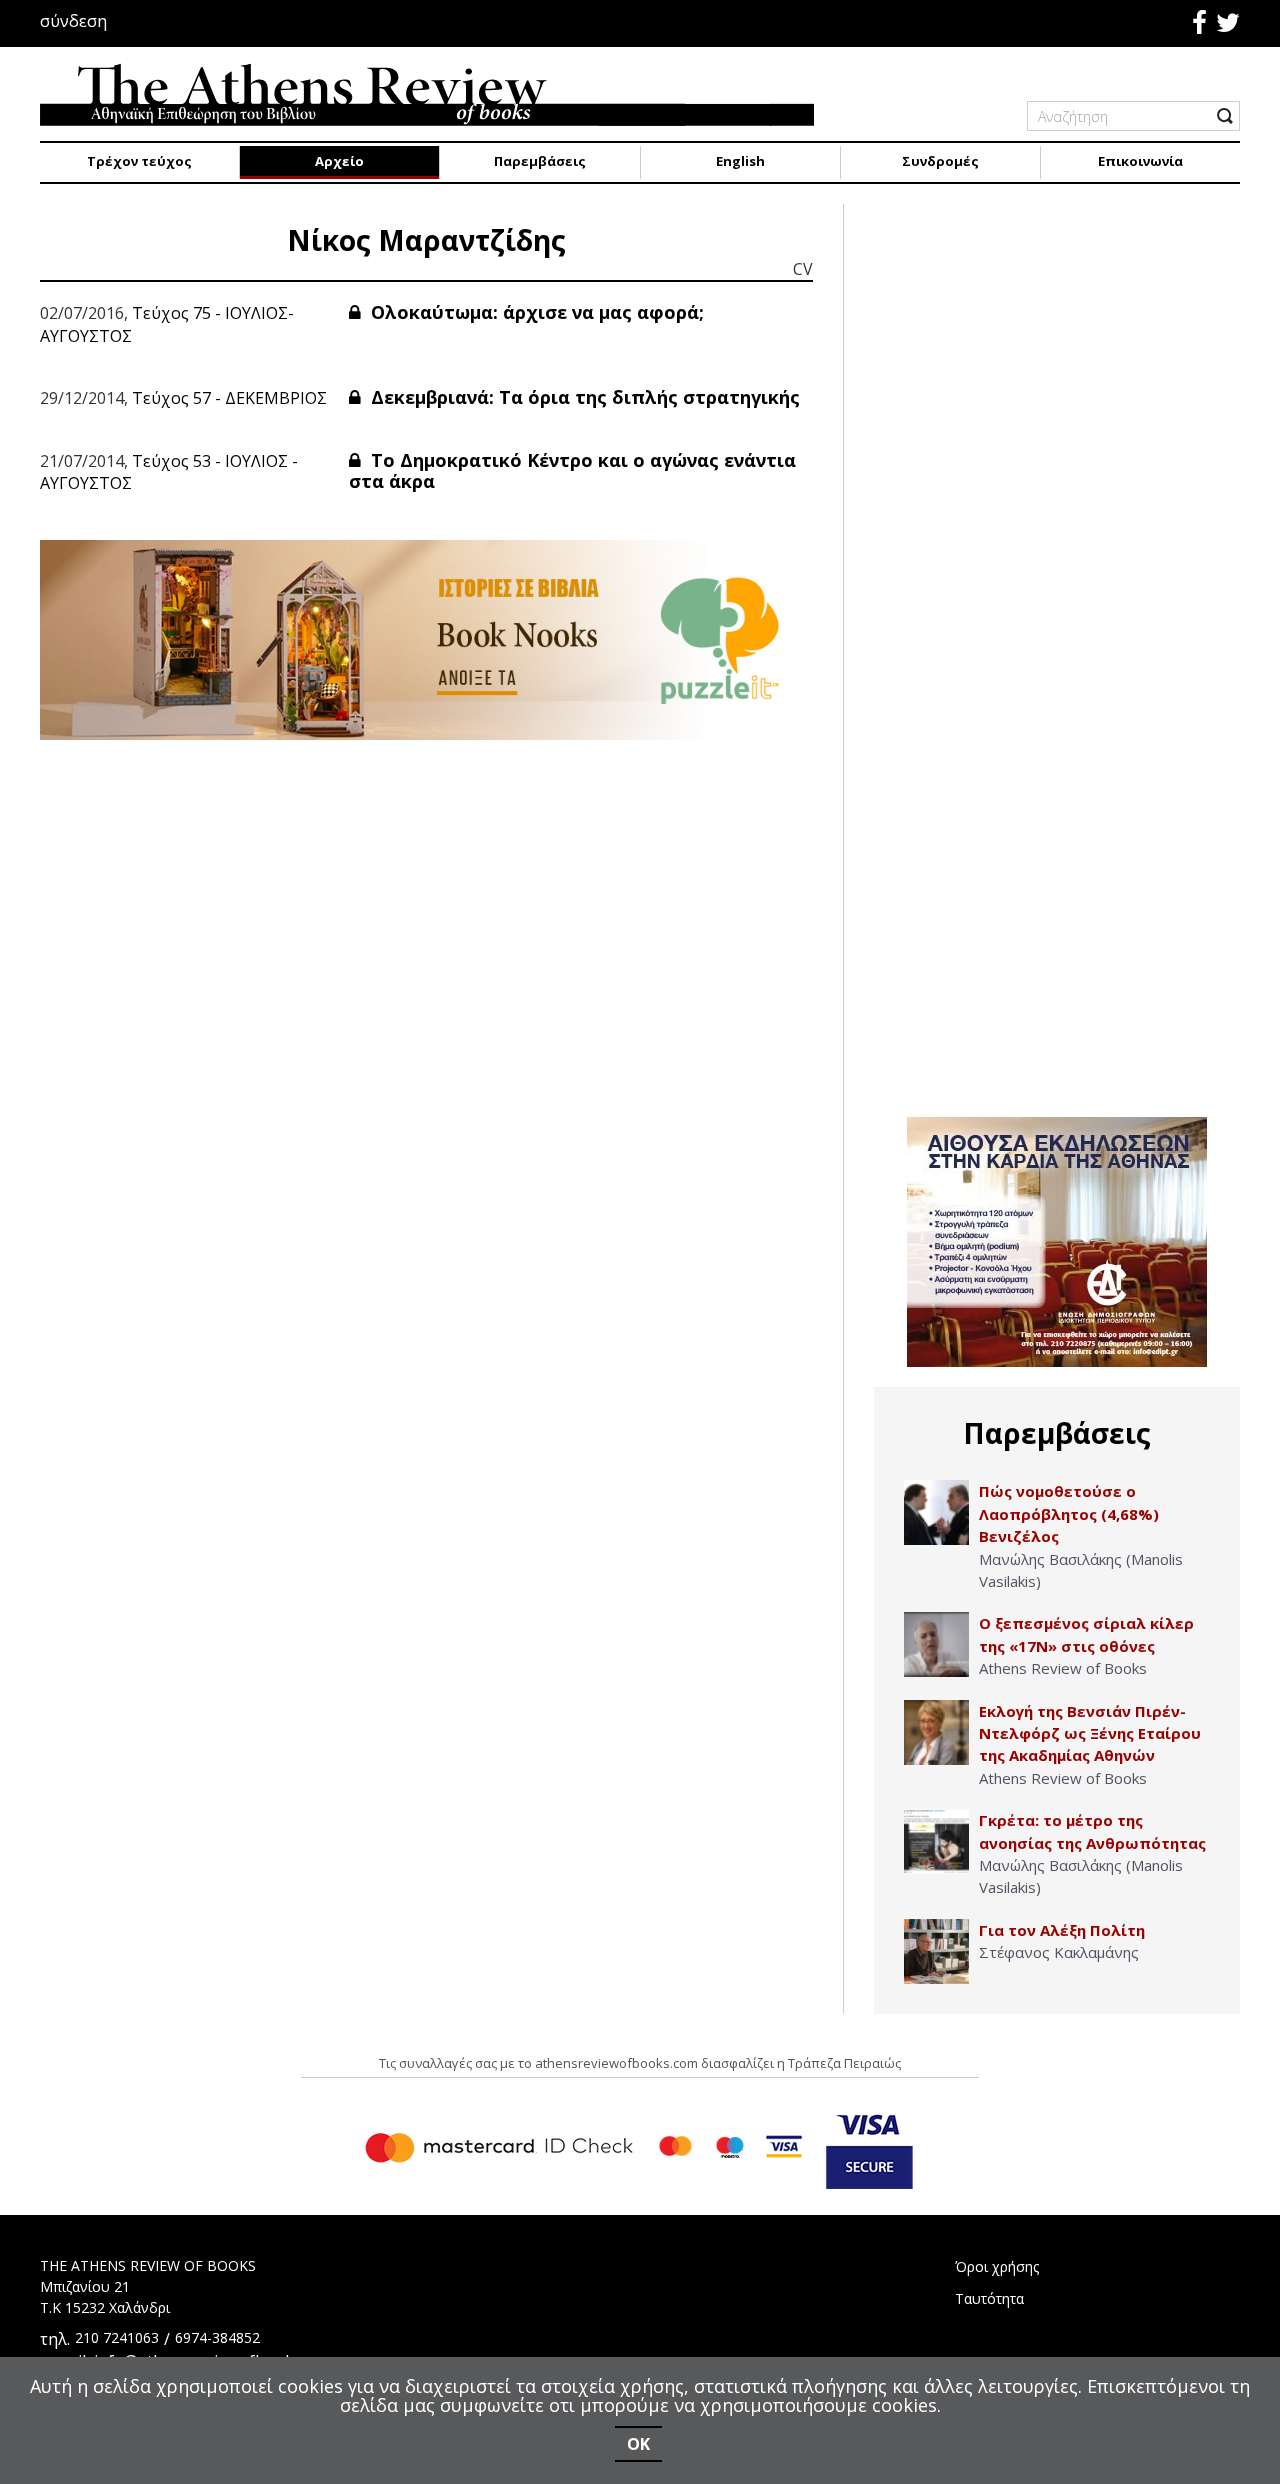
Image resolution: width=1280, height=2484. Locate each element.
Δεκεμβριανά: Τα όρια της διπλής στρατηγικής (583, 397)
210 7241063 (117, 2337)
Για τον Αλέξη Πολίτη (1062, 1930)
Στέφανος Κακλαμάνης (1059, 1952)
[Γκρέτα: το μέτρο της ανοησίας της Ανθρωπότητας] (936, 1841)
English (740, 161)
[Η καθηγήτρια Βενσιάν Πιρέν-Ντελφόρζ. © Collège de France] (936, 1732)
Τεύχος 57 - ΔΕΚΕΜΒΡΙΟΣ (229, 398)
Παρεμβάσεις (540, 161)
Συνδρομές (940, 161)
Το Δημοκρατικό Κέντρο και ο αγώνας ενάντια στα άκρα (572, 471)
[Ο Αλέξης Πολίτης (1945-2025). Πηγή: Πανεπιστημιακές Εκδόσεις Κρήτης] (936, 1951)
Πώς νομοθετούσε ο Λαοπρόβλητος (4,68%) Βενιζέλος (1069, 1513)
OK (638, 2444)
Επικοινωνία (1140, 161)
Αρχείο (339, 161)
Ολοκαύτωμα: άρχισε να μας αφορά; (535, 312)
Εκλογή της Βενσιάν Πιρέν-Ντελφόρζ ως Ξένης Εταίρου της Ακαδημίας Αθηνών (1090, 1733)
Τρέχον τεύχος (139, 161)
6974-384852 (217, 2337)
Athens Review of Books (1063, 1668)
